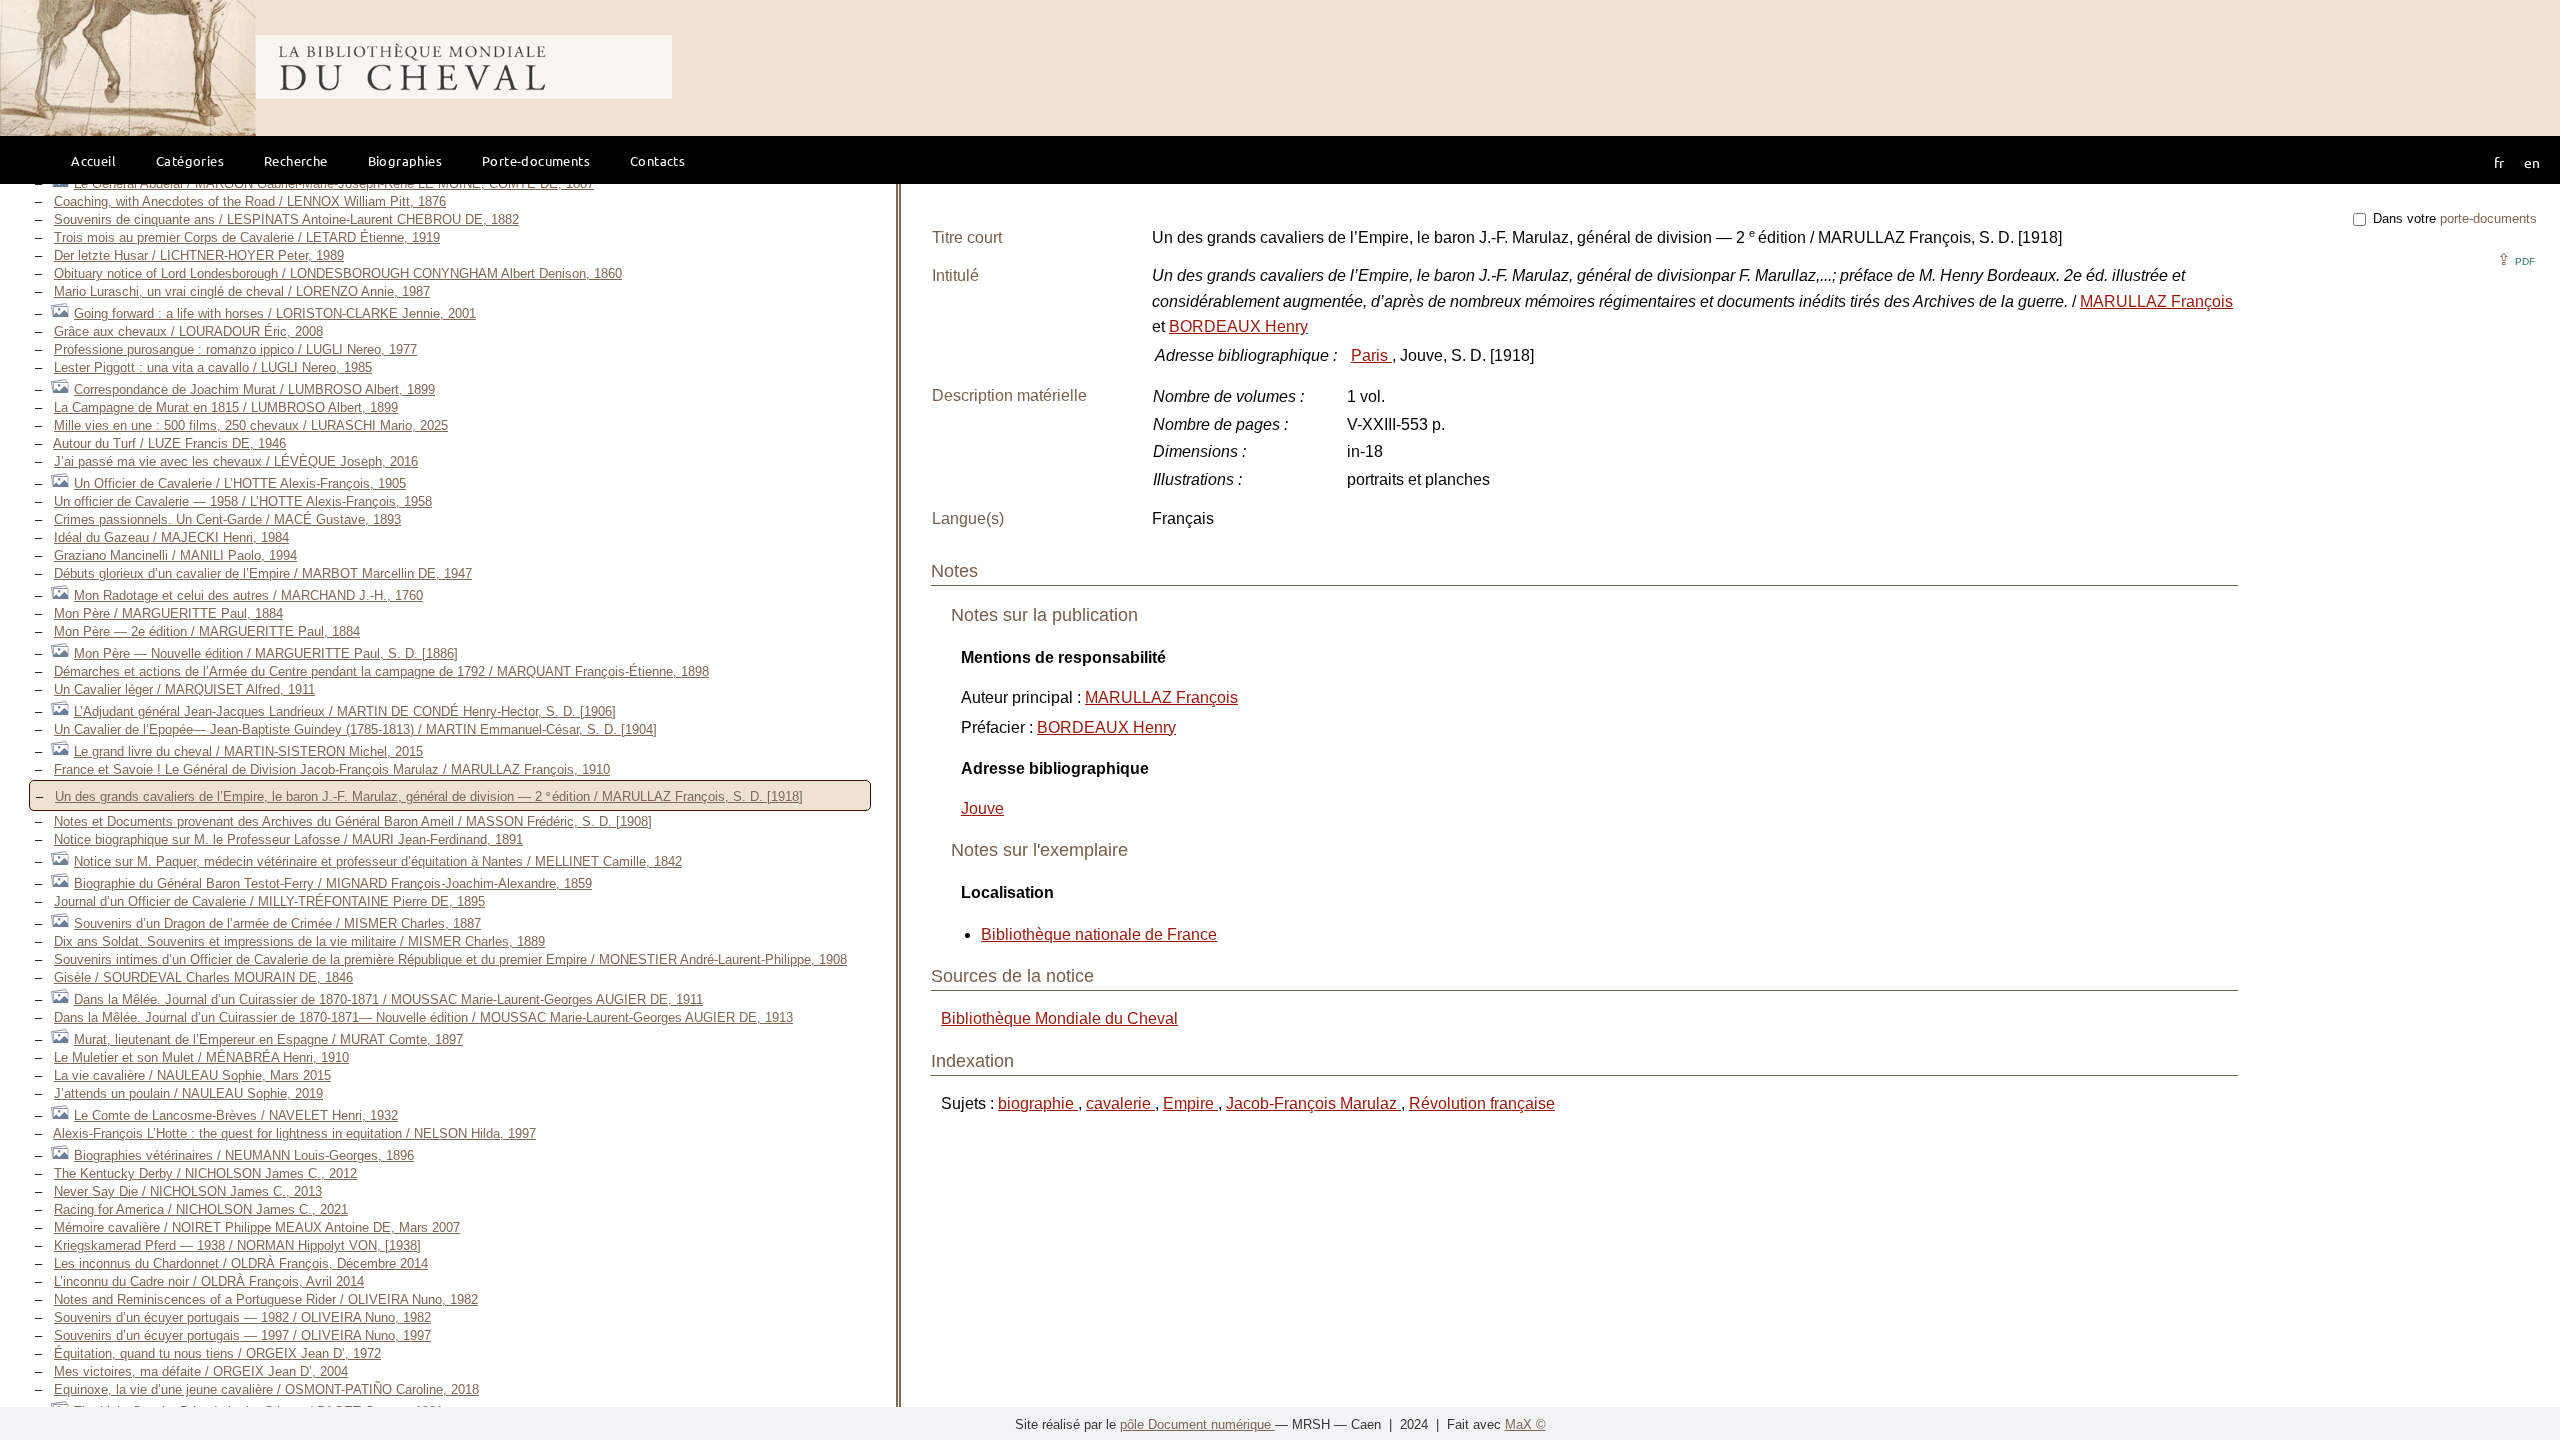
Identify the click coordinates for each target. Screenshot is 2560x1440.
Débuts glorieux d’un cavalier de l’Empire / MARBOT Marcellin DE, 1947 (263, 573)
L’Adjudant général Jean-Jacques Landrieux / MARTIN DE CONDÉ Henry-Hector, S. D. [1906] (345, 711)
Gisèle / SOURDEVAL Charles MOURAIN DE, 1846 (203, 977)
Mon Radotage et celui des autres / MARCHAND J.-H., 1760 (248, 595)
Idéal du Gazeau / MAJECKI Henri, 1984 (171, 537)
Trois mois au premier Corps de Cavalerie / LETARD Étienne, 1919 (247, 237)
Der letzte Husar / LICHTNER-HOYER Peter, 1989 (199, 255)
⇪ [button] (2516, 259)
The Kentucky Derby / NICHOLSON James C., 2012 (205, 1173)
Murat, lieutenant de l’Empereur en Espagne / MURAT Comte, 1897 (268, 1039)
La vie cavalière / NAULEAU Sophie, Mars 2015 (192, 1075)
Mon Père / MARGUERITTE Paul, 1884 (168, 613)
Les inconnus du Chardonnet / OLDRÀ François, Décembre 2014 (241, 1263)
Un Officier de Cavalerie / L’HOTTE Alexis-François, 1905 (240, 483)
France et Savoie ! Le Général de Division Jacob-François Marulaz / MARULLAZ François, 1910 (332, 769)
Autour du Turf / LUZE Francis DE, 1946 (169, 443)
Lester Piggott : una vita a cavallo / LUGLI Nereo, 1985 (213, 367)
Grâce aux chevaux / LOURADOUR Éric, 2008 (188, 331)
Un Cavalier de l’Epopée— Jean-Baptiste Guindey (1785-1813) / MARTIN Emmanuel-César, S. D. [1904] (355, 729)
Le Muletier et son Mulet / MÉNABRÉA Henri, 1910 (201, 1057)
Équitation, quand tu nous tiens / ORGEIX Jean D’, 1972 (217, 1353)
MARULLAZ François (2156, 301)
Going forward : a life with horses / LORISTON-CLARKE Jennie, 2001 (275, 313)
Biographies (405, 160)
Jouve (982, 808)
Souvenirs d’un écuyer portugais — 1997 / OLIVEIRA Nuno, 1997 (242, 1335)
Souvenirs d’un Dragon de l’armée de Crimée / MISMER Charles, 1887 (277, 923)
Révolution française (1482, 1103)
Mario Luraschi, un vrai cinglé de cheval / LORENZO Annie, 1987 (242, 291)
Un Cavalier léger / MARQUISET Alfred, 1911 (184, 689)
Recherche (296, 160)
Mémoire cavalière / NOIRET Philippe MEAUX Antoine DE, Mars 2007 (257, 1227)
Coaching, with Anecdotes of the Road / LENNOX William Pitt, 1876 (250, 201)
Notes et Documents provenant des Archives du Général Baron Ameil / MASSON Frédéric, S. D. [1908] (353, 821)
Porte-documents (536, 160)
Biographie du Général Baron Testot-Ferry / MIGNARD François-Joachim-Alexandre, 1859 (333, 883)
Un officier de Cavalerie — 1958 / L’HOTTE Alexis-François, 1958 (243, 501)
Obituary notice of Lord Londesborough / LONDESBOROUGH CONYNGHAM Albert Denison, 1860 (338, 273)
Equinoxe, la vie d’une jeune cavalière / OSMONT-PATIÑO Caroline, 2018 (266, 1389)
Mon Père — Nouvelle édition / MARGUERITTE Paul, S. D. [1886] (266, 653)
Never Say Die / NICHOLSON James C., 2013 (188, 1191)
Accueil (93, 160)
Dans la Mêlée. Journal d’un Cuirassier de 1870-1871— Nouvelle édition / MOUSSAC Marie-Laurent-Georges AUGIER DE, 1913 (423, 1017)
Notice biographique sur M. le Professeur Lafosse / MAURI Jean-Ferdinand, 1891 (288, 839)
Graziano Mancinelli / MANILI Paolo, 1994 (175, 555)
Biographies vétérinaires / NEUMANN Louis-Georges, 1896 (244, 1155)
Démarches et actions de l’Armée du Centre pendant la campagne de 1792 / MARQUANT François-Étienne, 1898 (381, 671)
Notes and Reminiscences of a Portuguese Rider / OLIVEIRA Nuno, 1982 (266, 1299)
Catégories (190, 160)
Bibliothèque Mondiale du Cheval (1059, 1018)
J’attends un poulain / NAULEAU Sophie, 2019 (188, 1093)
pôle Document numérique (1197, 1424)
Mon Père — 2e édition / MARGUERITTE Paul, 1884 (207, 631)
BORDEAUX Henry (1238, 326)
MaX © (1525, 1424)
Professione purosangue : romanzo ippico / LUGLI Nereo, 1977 (235, 349)
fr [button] (2499, 162)
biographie (1038, 1103)
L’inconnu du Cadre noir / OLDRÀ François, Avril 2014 (209, 1281)
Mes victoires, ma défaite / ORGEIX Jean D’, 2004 (201, 1371)
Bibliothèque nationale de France (1099, 934)
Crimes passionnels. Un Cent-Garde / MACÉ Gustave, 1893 (227, 519)
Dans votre (2453, 218)
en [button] (2532, 162)
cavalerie (1120, 1103)
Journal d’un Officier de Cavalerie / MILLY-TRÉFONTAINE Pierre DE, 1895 (269, 901)
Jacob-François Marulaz (1313, 1103)
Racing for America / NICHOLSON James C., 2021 (201, 1209)
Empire (1190, 1103)
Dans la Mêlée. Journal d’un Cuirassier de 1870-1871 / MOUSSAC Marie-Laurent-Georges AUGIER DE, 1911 (388, 999)
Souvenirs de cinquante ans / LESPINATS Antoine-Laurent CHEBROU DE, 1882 (286, 219)
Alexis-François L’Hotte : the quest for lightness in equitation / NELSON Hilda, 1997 (294, 1133)
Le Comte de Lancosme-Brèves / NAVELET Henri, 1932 (236, 1115)
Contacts (657, 160)
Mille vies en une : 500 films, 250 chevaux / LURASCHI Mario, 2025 (251, 425)
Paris (1371, 355)
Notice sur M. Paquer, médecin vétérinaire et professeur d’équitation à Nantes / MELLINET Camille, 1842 (378, 861)
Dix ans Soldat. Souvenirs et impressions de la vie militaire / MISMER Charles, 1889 (299, 941)
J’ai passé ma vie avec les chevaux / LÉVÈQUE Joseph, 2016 (236, 461)
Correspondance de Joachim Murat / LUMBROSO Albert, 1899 (254, 389)
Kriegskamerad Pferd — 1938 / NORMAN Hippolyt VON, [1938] (237, 1245)
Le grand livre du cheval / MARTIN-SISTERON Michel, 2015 (248, 751)
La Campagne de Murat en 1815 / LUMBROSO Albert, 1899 (226, 407)
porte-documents (2488, 218)
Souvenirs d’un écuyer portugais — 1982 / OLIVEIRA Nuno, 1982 (242, 1317)
